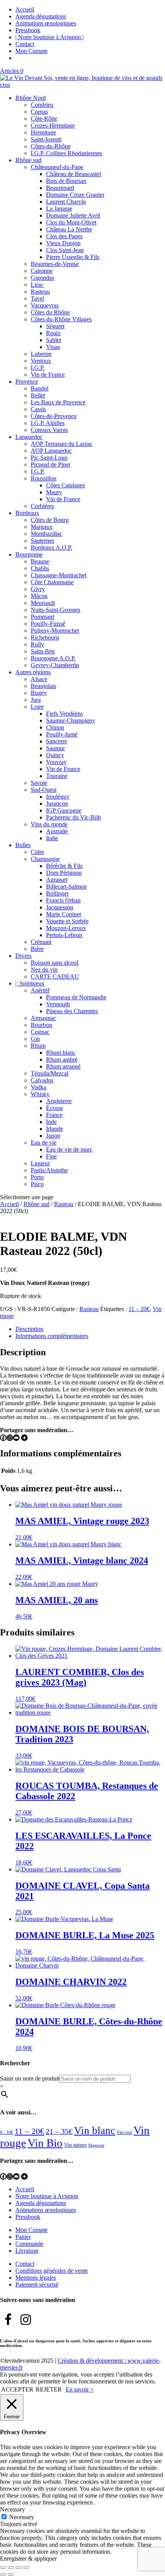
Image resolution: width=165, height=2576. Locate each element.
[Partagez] (18, 2568)
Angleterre (59, 1101)
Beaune (40, 561)
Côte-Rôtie (44, 119)
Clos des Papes (64, 236)
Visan (53, 347)
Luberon (41, 354)
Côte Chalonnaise (52, 582)
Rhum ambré (62, 1059)
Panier (23, 2237)
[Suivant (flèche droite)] (11, 2574)
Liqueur (40, 1163)
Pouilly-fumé (62, 734)
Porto (37, 1177)
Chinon (55, 727)
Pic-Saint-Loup (49, 458)
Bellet (38, 395)
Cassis (38, 409)
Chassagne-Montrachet (59, 575)
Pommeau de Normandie (76, 997)
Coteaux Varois (49, 430)
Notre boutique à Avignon (47, 2196)
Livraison (27, 2251)
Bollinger (57, 893)
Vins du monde (49, 824)
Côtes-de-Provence (54, 416)
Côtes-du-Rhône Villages (61, 319)
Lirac (37, 285)
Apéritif (40, 990)
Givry (38, 589)
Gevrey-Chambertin (55, 665)
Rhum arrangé (63, 1066)
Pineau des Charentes (72, 1011)
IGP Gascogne (64, 810)
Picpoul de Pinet (50, 465)
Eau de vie (44, 1143)
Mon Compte (31, 51)
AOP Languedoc (51, 451)
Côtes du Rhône (50, 312)
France (54, 1115)
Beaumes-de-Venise (55, 264)
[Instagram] (10, 1438)
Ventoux (41, 361)
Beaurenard (60, 188)
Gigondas (42, 278)
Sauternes (42, 541)
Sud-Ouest (44, 790)
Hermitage (43, 132)
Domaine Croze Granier (75, 195)
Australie (57, 831)
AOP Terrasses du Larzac (62, 444)
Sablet (54, 340)
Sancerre (57, 741)
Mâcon (39, 596)
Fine (51, 1156)
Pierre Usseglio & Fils (73, 257)
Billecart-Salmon (66, 887)
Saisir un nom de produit (30, 2078)
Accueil (25, 9)
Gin (35, 1039)
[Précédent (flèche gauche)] (3, 2574)
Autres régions (33, 672)
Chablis (40, 568)
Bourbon (41, 1025)
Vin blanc (95, 2131)
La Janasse (59, 209)
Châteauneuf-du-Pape (57, 167)
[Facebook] (3, 1438)
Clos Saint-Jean (65, 250)
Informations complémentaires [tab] (52, 1336)
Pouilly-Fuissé (48, 624)
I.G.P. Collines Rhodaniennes (66, 153)
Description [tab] (29, 1329)
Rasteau (40, 292)
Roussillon (44, 478)
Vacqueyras (45, 305)
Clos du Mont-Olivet (71, 222)
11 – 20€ (139, 1309)
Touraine (57, 776)
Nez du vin (44, 970)
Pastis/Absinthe (49, 1170)
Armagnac (43, 1018)
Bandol (40, 388)
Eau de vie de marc (69, 1149)
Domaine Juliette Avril (73, 215)
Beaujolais (43, 686)
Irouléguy (58, 797)
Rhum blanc (61, 1053)
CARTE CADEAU (55, 976)
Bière (37, 949)
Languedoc (29, 437)
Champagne (45, 859)
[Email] (16, 1438)
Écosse (54, 1108)
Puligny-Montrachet (55, 631)
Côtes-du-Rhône (51, 146)
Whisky (40, 1094)
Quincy (55, 755)
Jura (36, 700)
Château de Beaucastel (73, 174)
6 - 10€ (7, 2132)
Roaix (53, 333)
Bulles (23, 845)
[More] (24, 1438)
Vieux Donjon (63, 243)
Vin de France (48, 375)
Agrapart (57, 880)
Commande (29, 2244)
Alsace (39, 679)
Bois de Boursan (66, 181)
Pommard (42, 617)
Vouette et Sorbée (67, 921)
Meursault (43, 603)
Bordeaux (27, 513)
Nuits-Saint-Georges (55, 610)
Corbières (42, 506)
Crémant (41, 942)
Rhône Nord (31, 98)
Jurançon (57, 804)
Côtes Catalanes (65, 485)
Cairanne (42, 271)
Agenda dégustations (41, 16)
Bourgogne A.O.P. (53, 658)
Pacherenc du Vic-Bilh (73, 817)
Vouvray (56, 762)
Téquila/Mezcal (49, 1073)
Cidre (37, 852)
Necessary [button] (12, 2509)
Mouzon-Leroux (66, 928)
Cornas (39, 112)
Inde (51, 1122)
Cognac (40, 1032)
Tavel (37, 298)
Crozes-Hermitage (53, 125)
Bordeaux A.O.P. (51, 548)
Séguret (55, 326)
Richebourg (45, 637)
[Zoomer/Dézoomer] (3, 2568)
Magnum (96, 2145)
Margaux (42, 527)
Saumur (55, 748)
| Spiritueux (30, 983)
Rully (37, 644)
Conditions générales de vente (52, 2271)
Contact (25, 44)
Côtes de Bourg (50, 520)
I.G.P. (38, 368)
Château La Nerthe (69, 229)
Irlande (54, 1129)
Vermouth (58, 1004)
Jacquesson (60, 907)
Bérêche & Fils (64, 866)
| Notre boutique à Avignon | (49, 37)
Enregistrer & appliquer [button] (28, 2559)
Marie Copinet (64, 914)
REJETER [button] (49, 2389)
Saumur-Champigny (71, 720)
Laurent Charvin (66, 202)
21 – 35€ (59, 2131)
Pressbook (28, 30)
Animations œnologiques (46, 23)
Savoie (39, 783)
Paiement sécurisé (37, 2284)
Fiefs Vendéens (64, 714)
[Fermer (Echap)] (26, 2568)
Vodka (39, 1087)
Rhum (38, 1046)
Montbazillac (46, 534)
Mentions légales (36, 2278)
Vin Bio (45, 2143)
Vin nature (75, 2145)
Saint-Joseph (46, 139)
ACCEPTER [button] (17, 2389)
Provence (27, 381)
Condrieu (42, 105)
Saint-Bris (43, 651)
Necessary (22, 2517)
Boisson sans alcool (54, 963)
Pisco (37, 1184)
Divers (23, 956)
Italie (52, 838)
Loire (37, 707)
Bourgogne (29, 554)
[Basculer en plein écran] (11, 2568)
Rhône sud (28, 160)
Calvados (42, 1080)
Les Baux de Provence (58, 402)
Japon (53, 1136)
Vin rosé (124, 2132)
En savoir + (80, 2389)
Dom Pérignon (64, 873)
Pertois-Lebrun (64, 935)
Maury (54, 492)
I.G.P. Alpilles (48, 423)
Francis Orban (63, 900)
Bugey (39, 693)
